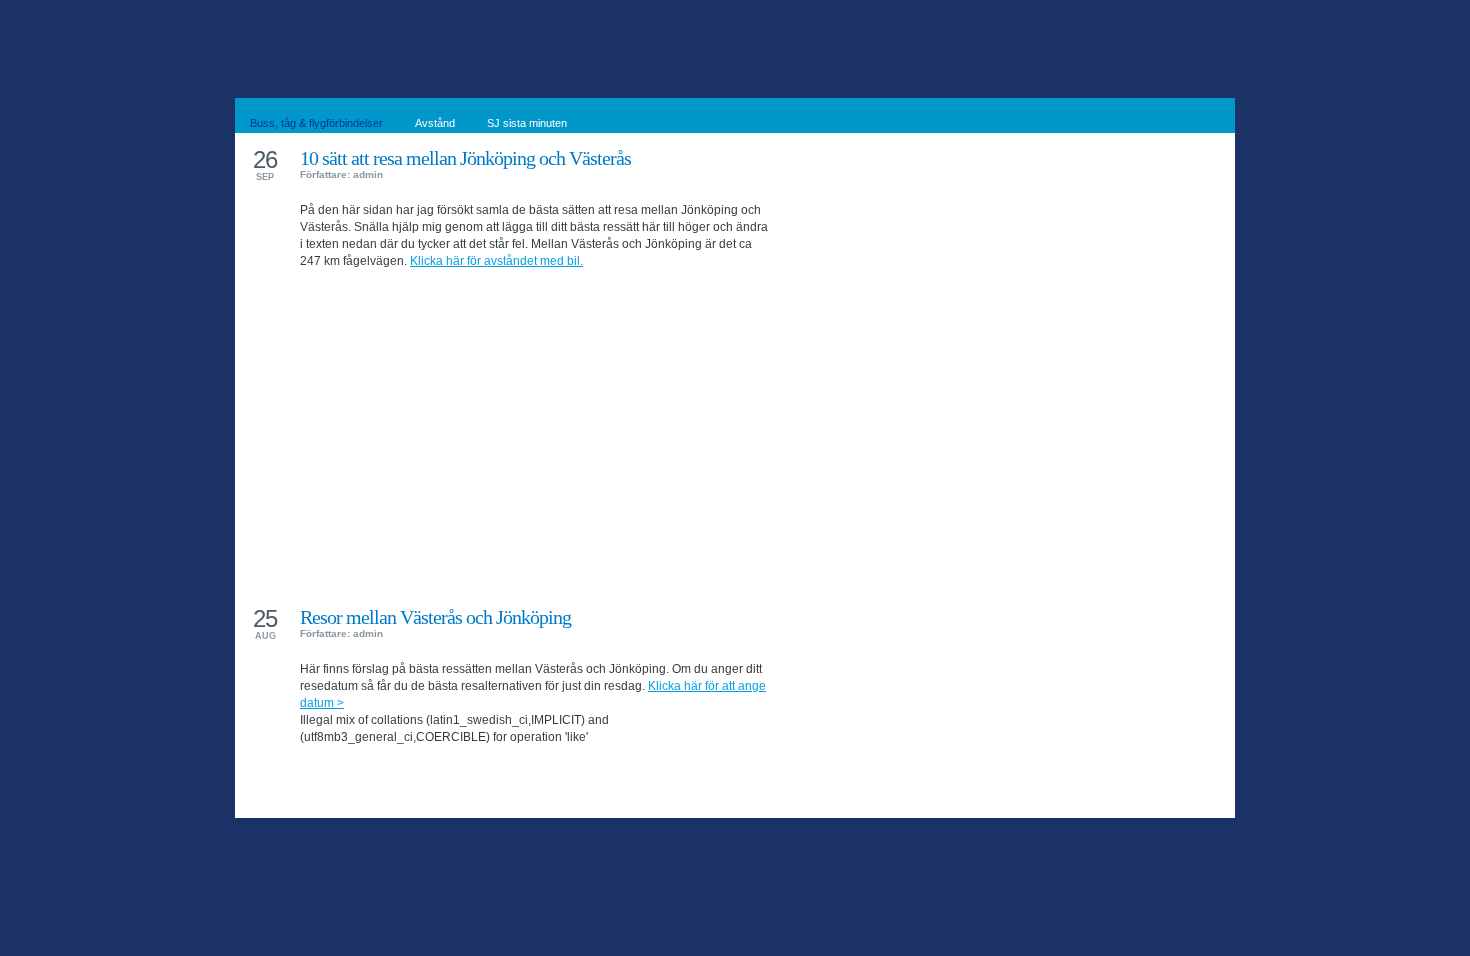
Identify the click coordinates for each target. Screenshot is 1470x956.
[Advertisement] (535, 422)
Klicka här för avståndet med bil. (496, 261)
